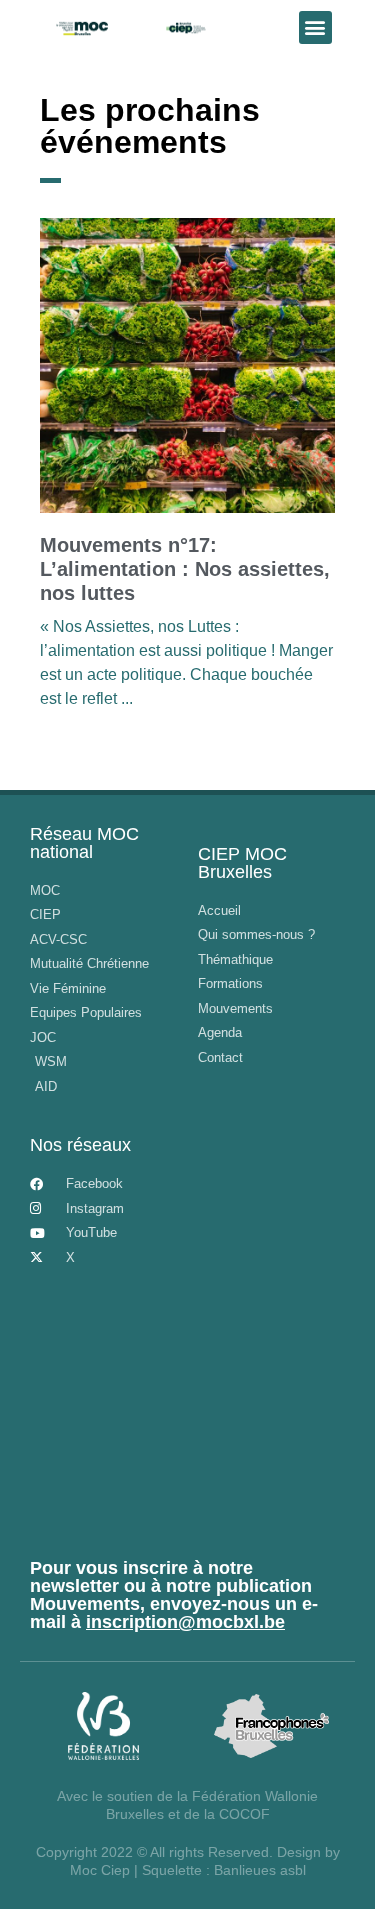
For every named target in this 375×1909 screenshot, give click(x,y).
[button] (315, 27)
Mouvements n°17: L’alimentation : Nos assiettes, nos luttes (185, 569)
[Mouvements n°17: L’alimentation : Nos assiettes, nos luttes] (187, 365)
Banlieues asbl (260, 1870)
